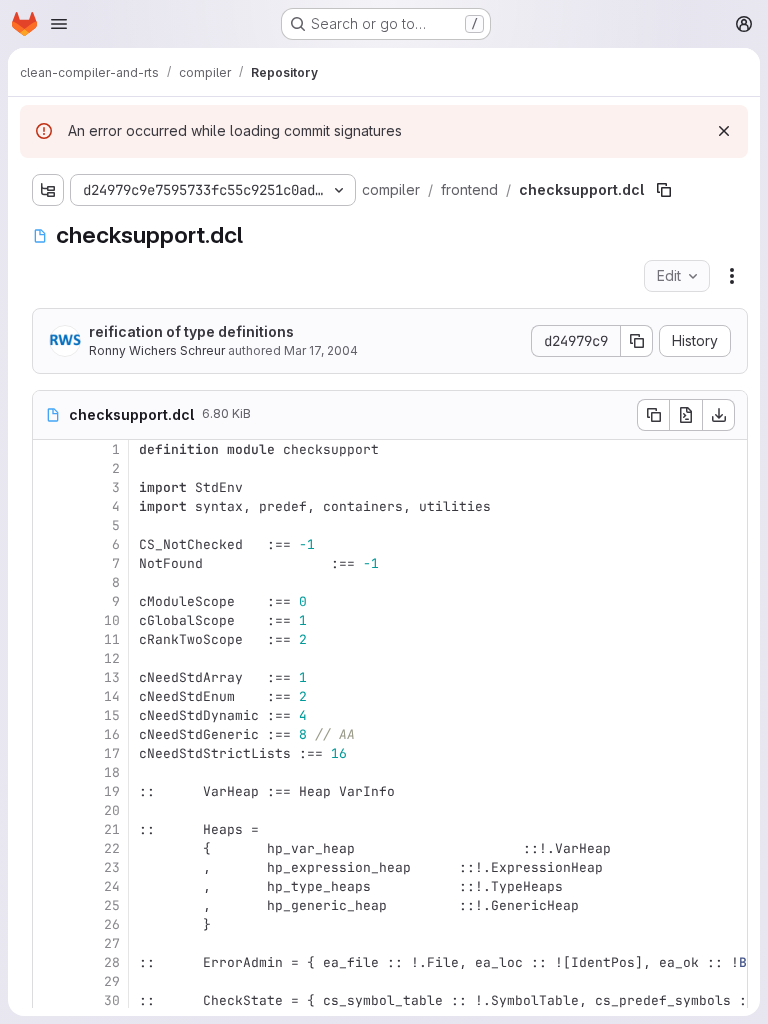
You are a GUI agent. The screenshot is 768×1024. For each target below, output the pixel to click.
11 (112, 639)
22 (112, 848)
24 (112, 886)
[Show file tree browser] (48, 190)
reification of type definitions (191, 331)
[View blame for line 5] (50, 525)
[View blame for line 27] (50, 943)
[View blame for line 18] (50, 772)
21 (112, 829)
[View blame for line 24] (50, 886)
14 (112, 696)
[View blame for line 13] (50, 677)
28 (112, 962)
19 (112, 791)
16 (112, 734)
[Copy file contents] (653, 415)
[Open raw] (686, 415)
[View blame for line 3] (50, 487)
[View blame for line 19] (50, 791)
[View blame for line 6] (50, 544)
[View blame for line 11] (50, 639)
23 (112, 867)
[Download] (719, 415)
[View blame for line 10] (50, 620)
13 (112, 677)
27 (112, 943)
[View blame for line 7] (50, 563)
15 (112, 715)
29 (112, 981)
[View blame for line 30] (50, 1000)
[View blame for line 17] (50, 753)
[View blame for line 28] (50, 962)
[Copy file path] (664, 190)
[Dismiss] (724, 131)
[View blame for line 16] (50, 734)
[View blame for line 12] (50, 658)
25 (112, 905)
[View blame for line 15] (50, 715)
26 (112, 924)
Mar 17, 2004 (321, 350)
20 (112, 810)
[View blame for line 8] (50, 582)
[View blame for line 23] (50, 867)
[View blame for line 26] (50, 924)
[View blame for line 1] (50, 449)
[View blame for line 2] (50, 468)
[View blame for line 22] (50, 848)
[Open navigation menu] (59, 24)
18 (112, 772)
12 (112, 658)
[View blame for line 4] (50, 506)
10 (112, 620)
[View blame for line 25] (50, 905)
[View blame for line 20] (50, 810)
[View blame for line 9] (50, 601)
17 (112, 753)
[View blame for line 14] (50, 696)
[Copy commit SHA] (637, 341)
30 (112, 1000)
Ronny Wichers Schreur (157, 350)
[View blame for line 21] (50, 829)
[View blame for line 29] (50, 981)
